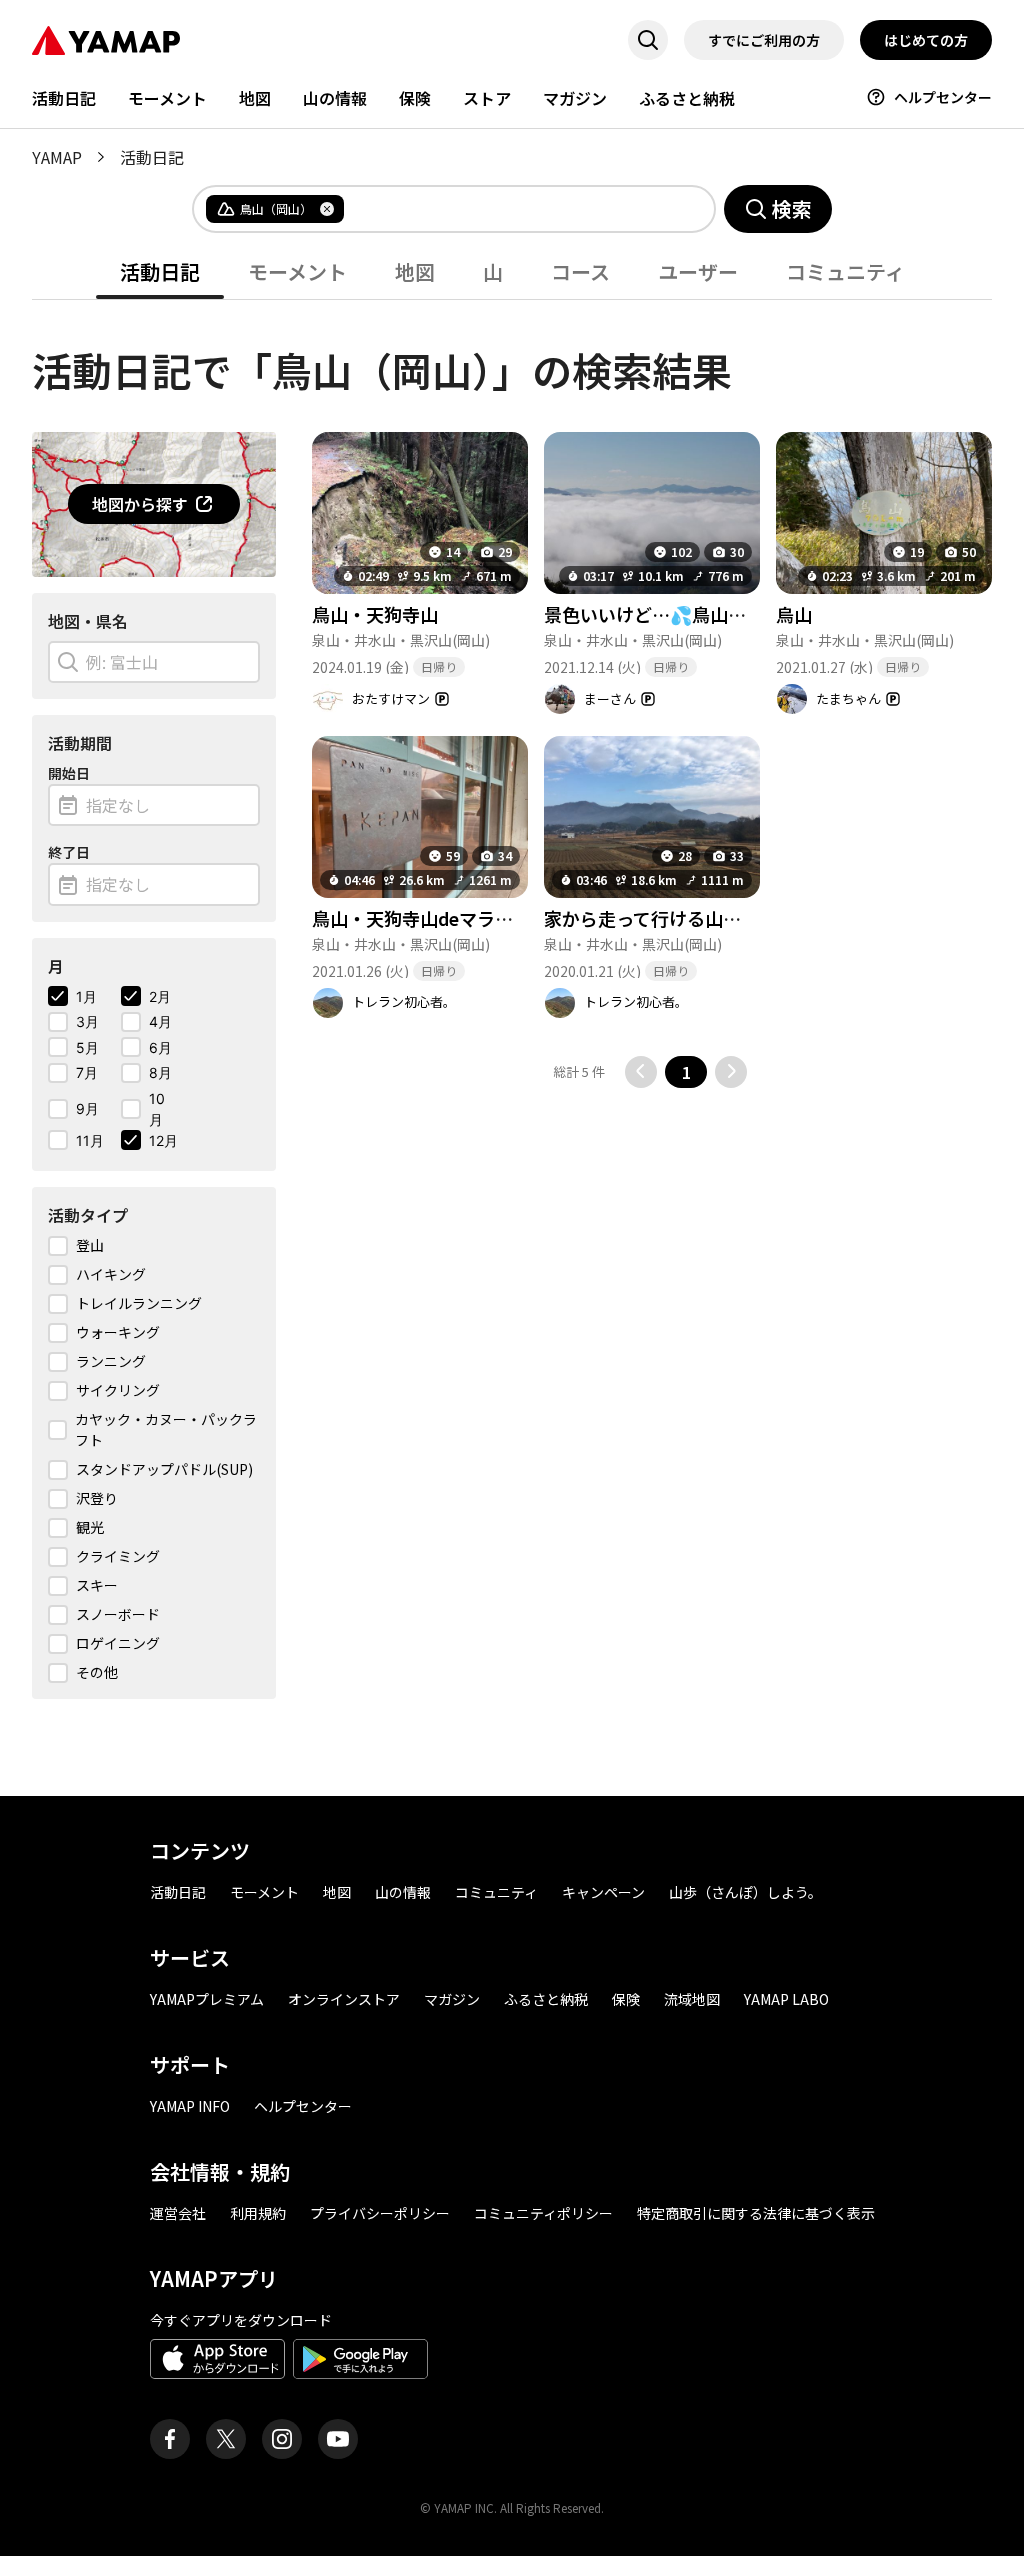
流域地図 (692, 1999)
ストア (487, 98)
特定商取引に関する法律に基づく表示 (756, 2213)
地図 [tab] (415, 271)
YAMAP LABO (786, 1999)
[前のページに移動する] (641, 1072)
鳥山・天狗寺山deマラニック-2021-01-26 (481, 918)
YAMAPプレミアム (207, 1999)
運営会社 (178, 2213)
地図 (255, 98)
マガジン (575, 98)
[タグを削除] (327, 209)
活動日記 (64, 98)
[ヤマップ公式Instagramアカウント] (282, 2439)
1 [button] (686, 1072)
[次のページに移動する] (731, 1072)
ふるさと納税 (687, 98)
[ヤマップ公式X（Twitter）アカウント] (226, 2439)
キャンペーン (603, 1892)
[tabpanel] (512, 999)
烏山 (794, 614)
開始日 (69, 773)
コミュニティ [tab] (845, 271)
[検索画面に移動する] (648, 40)
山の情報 (335, 98)
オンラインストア (344, 1999)
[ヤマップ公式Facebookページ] (170, 2439)
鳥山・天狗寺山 (375, 614)
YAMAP (57, 157)
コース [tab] (580, 271)
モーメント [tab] (297, 271)
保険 (415, 98)
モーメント (167, 98)
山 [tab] (493, 271)
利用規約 (258, 2213)
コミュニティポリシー (543, 2213)
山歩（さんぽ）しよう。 (745, 1892)
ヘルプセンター (943, 97)
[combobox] (513, 209)
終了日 (69, 852)
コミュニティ (496, 1892)
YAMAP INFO (190, 2106)
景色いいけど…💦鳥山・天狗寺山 (681, 614)
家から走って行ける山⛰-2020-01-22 (694, 918)
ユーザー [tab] (698, 271)
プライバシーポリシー (380, 2213)
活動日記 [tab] (160, 271)
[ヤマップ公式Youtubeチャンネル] (338, 2439)
